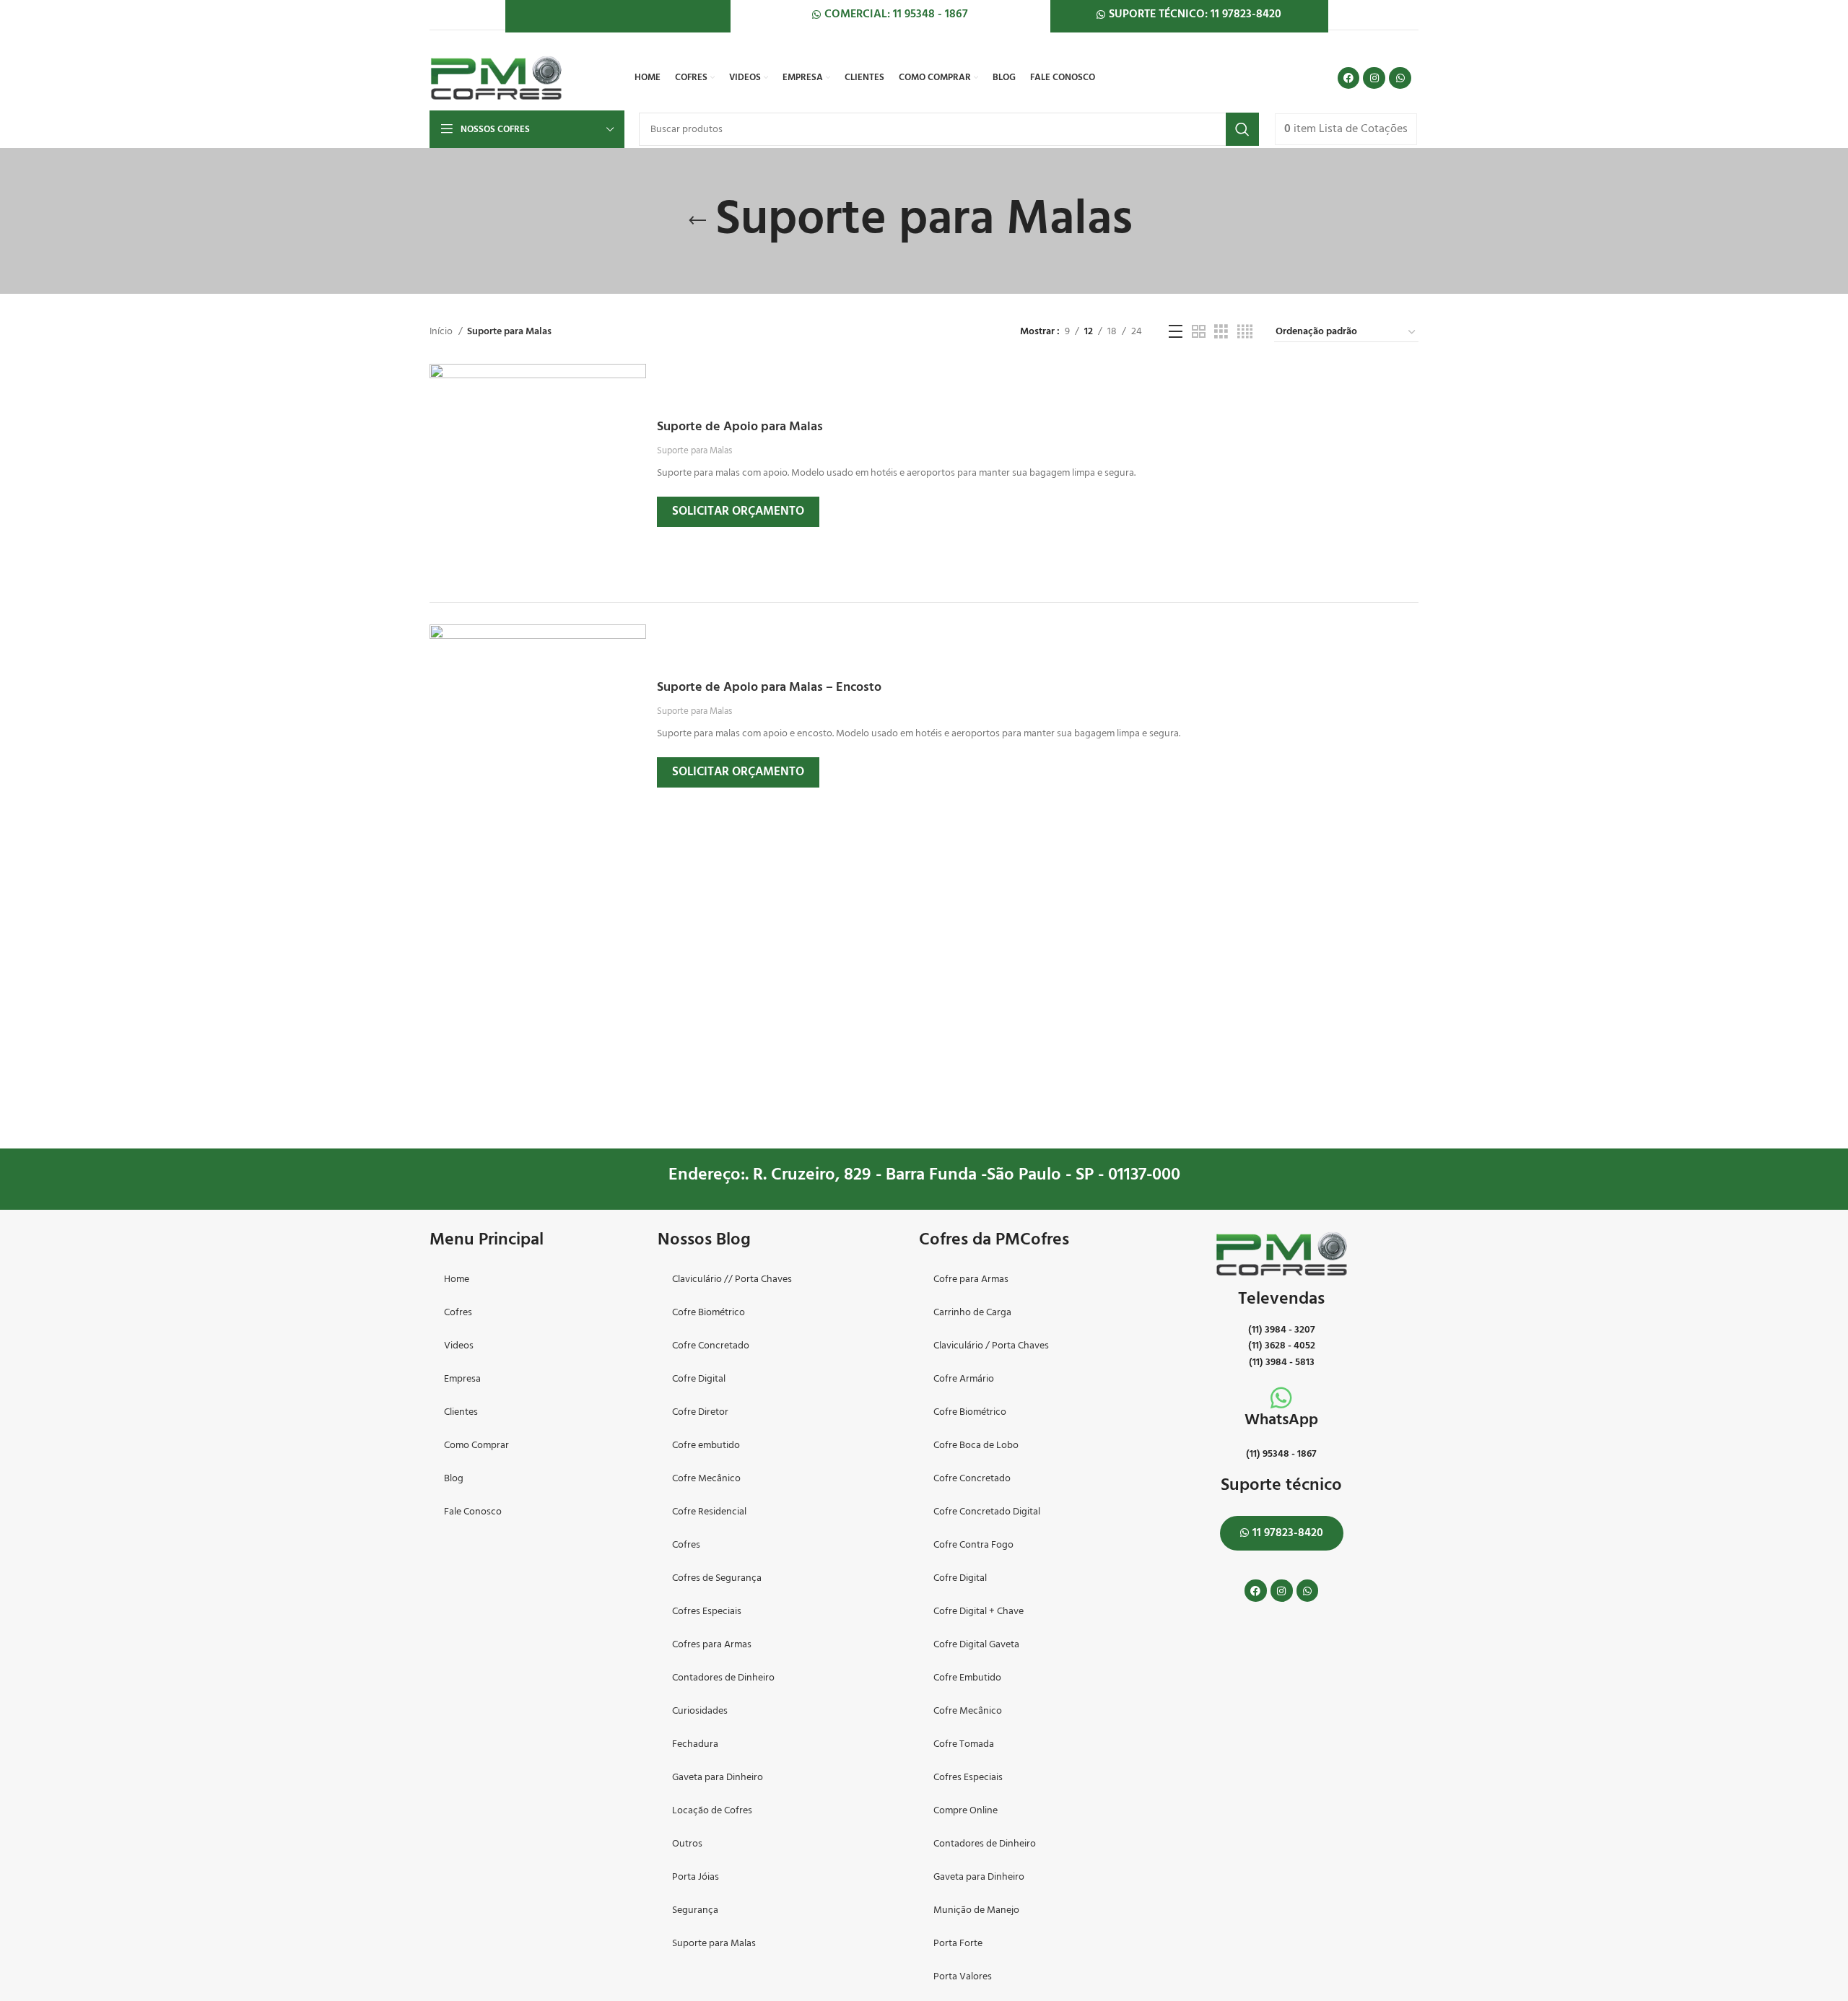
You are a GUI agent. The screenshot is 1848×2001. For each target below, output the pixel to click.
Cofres (458, 1313)
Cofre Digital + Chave (979, 1612)
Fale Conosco (473, 1512)
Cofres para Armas (712, 1645)
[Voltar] (697, 221)
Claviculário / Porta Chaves (991, 1346)
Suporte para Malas (694, 451)
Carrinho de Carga (972, 1313)
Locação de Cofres (712, 1811)
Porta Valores (963, 1977)
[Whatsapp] (1400, 78)
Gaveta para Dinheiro (718, 1778)
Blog (454, 1479)
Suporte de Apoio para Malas (740, 427)
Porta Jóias (696, 1877)
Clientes (461, 1412)
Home (457, 1279)
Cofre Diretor (700, 1412)
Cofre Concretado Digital (987, 1512)
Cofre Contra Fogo (973, 1545)
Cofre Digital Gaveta (976, 1645)
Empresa (462, 1379)
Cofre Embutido (967, 1678)
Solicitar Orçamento (738, 511)
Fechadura (695, 1744)
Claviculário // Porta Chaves (732, 1279)
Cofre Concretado (711, 1346)
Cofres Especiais (707, 1612)
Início (442, 332)
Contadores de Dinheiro (723, 1678)
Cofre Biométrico (709, 1313)
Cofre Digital (699, 1379)
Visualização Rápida (635, 387)
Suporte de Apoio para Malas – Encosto (769, 688)
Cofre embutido (706, 1446)
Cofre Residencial (709, 1512)
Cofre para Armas (971, 1279)
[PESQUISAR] (1242, 129)
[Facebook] (1349, 78)
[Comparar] (635, 420)
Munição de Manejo (976, 1910)
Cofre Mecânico (706, 1479)
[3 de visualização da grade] (1221, 332)
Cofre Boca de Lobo (976, 1446)
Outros (687, 1844)
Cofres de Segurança (717, 1578)
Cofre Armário (964, 1379)
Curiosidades (700, 1711)
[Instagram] (1374, 78)
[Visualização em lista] (1176, 332)
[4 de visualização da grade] (1245, 332)
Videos (459, 1346)
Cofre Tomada (964, 1744)
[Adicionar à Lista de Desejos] (635, 452)
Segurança (695, 1910)
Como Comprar (476, 1446)
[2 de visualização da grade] (1199, 332)
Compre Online (966, 1811)
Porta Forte (958, 1944)
